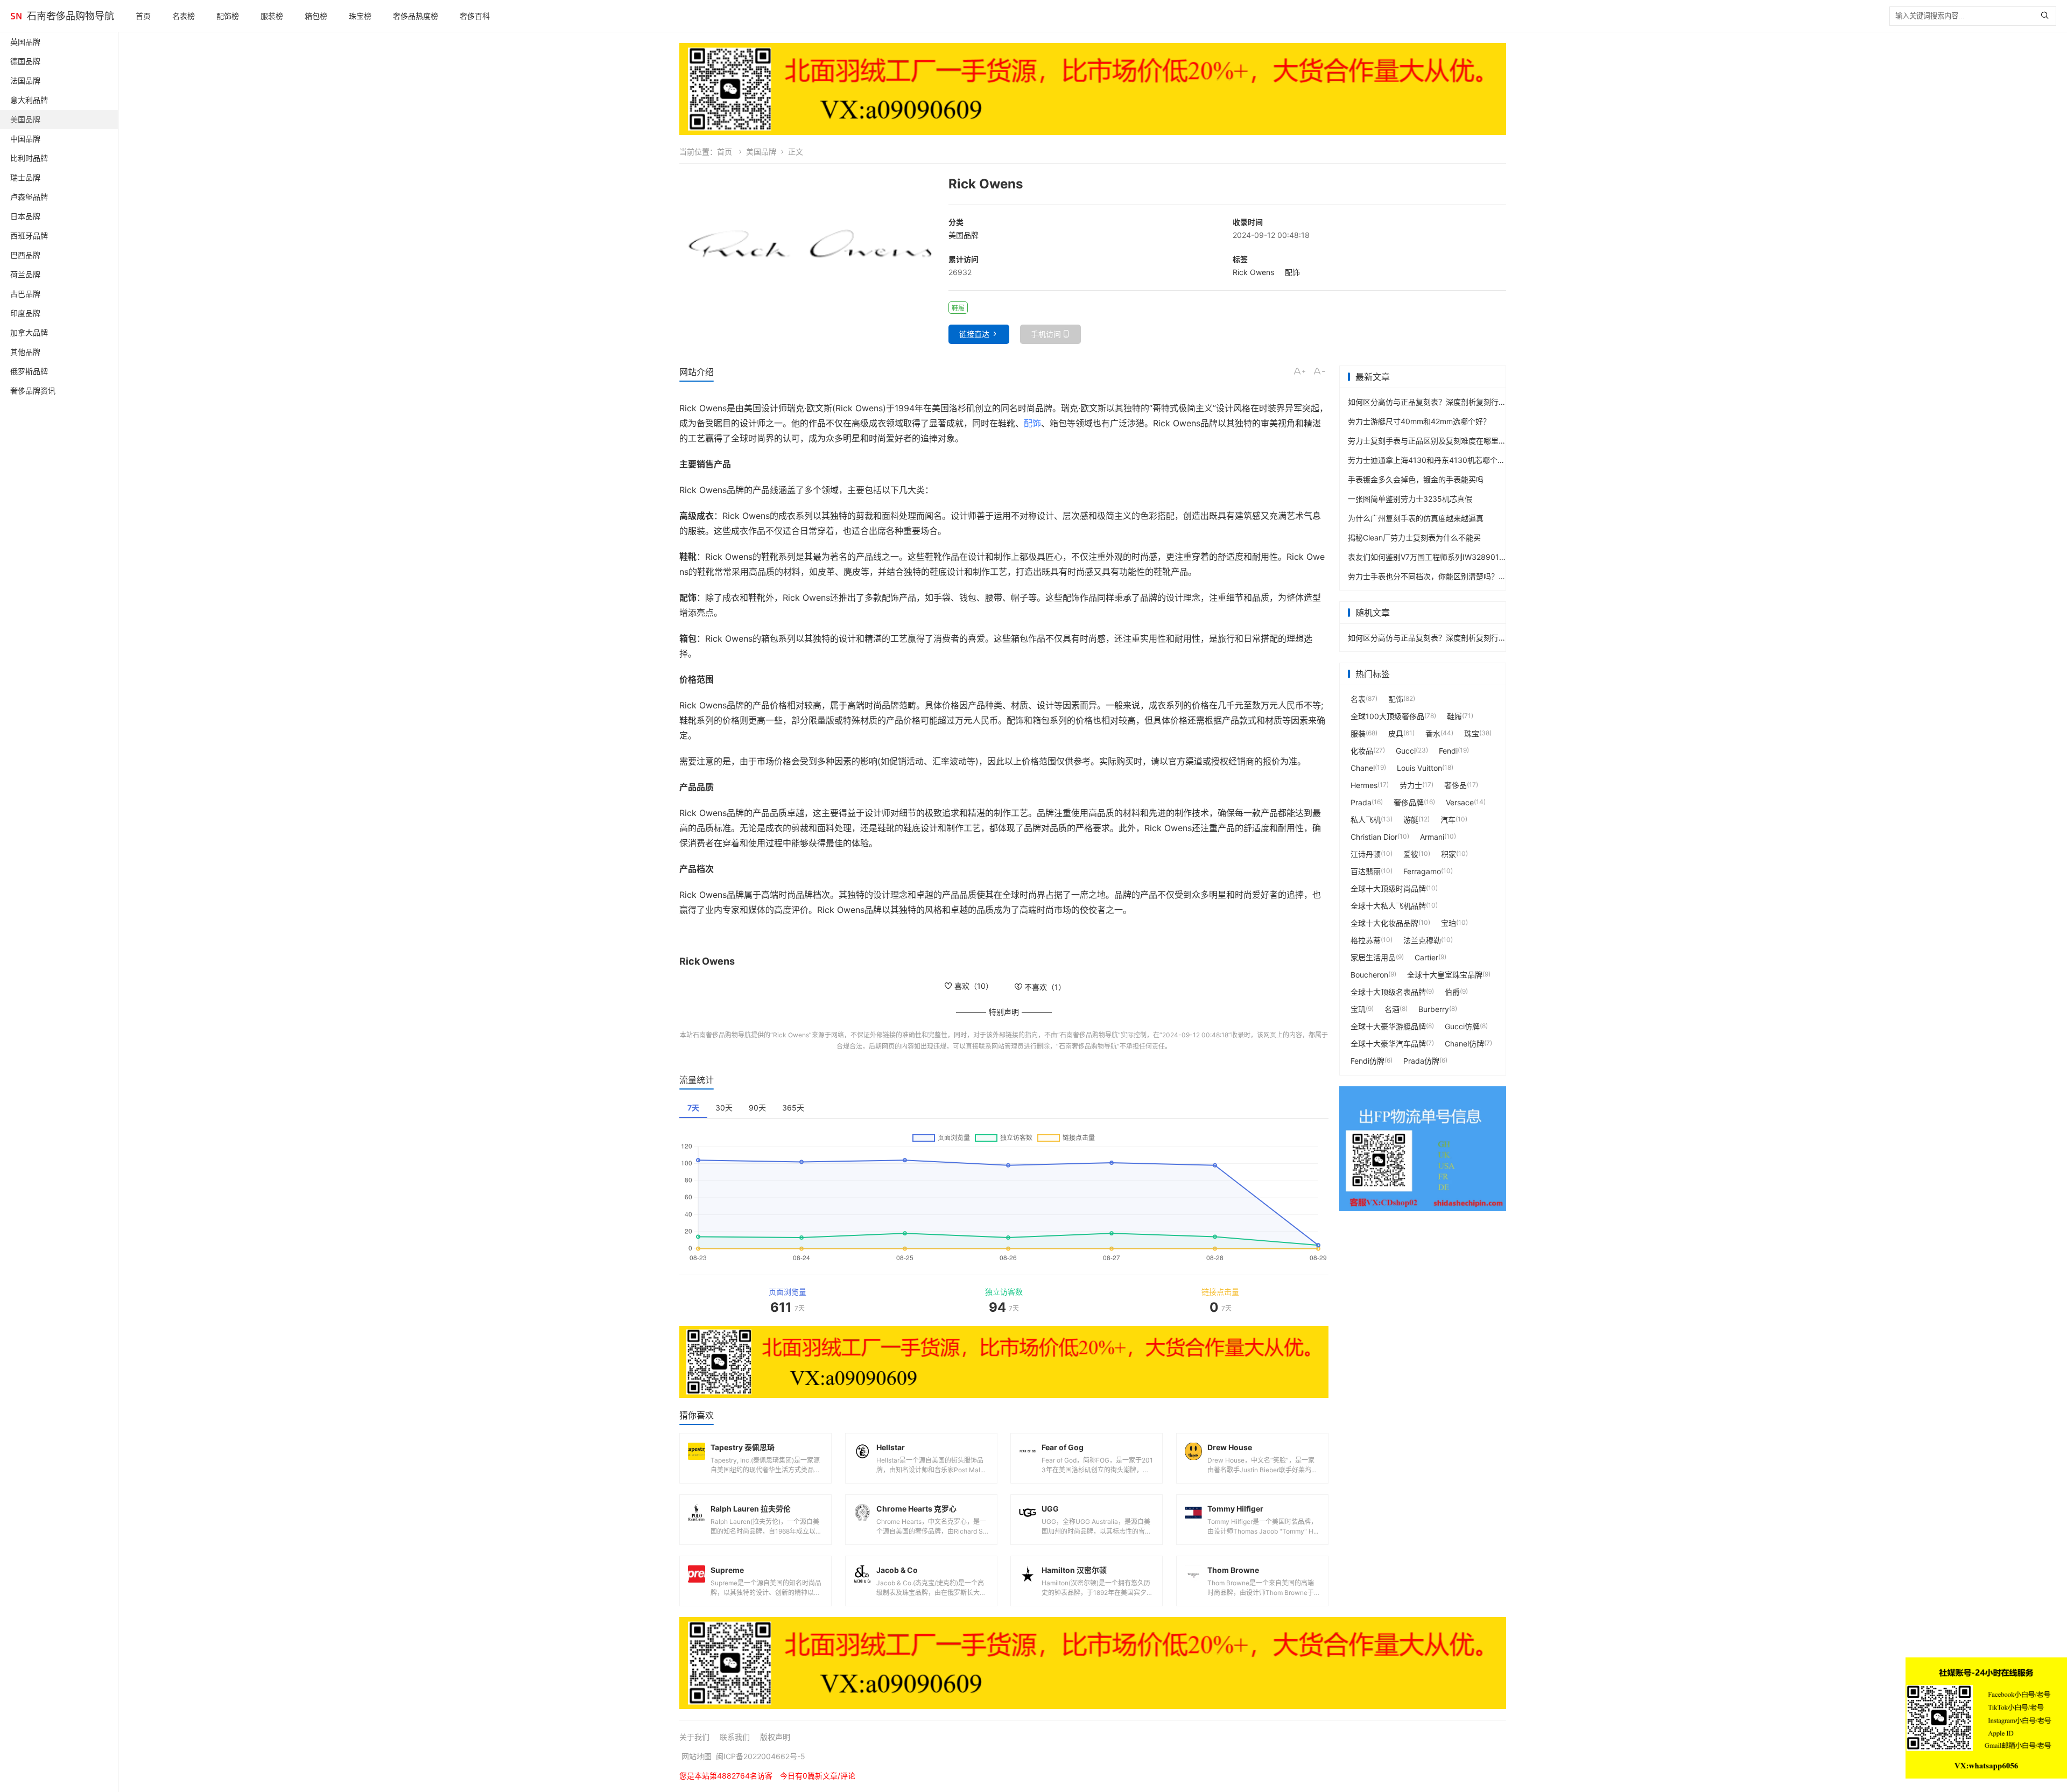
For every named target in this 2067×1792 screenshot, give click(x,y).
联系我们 (735, 1737)
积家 (1449, 854)
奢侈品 (1456, 785)
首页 (143, 16)
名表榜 (184, 16)
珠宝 (1472, 733)
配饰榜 (228, 16)
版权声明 (775, 1737)
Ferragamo (1422, 871)
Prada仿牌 (1421, 1061)
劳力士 (1411, 785)
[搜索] (2047, 16)
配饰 (1292, 272)
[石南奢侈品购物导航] (16, 16)
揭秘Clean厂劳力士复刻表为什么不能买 (1414, 537)
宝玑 (1358, 1009)
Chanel (1363, 768)
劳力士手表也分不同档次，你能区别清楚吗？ (1423, 576)
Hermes (1364, 785)
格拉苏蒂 (1366, 940)
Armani (1432, 837)
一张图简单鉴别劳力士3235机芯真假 (1410, 499)
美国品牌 (761, 152)
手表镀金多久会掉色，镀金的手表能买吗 (1416, 479)
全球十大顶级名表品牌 (1388, 992)
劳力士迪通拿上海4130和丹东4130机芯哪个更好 (1430, 460)
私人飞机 (1366, 820)
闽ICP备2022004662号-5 (761, 1756)
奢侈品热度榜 (416, 16)
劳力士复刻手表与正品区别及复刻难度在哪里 (1423, 441)
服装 (1358, 733)
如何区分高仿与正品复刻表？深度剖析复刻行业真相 (1435, 402)
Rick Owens (1253, 272)
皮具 (1396, 733)
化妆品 (1362, 751)
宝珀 (1449, 923)
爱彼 (1411, 854)
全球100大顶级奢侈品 (1387, 716)
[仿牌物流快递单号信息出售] (1423, 1149)
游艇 (1411, 820)
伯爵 (1452, 992)
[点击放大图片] (808, 246)
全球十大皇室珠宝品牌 (1445, 975)
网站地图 (697, 1756)
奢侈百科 (475, 16)
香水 (1433, 733)
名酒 (1392, 1009)
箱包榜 (316, 16)
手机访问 (1046, 334)
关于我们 (694, 1737)
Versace (1460, 802)
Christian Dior (1374, 837)
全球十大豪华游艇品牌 (1388, 1026)
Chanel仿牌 (1464, 1043)
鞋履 (1454, 716)
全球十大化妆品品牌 (1384, 923)
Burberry (1434, 1009)
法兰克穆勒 (1422, 940)
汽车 (1448, 820)
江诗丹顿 (1366, 854)
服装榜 (272, 16)
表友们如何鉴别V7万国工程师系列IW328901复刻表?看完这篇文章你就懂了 (1474, 557)
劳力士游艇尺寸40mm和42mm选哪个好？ (1419, 421)
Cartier (1426, 957)
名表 (1358, 699)
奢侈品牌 (1409, 802)
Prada (1361, 802)
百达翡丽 (1366, 871)
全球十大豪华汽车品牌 (1388, 1043)
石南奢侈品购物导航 (71, 16)
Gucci (1406, 751)
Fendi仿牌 (1368, 1061)
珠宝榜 (360, 16)
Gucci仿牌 (1462, 1026)
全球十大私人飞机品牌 (1388, 906)
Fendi (1448, 751)
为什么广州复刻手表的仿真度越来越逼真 (1416, 518)
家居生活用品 (1373, 957)
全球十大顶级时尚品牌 (1388, 888)
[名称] (1093, 89)
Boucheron (1369, 975)
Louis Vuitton (1419, 768)
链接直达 (974, 334)
